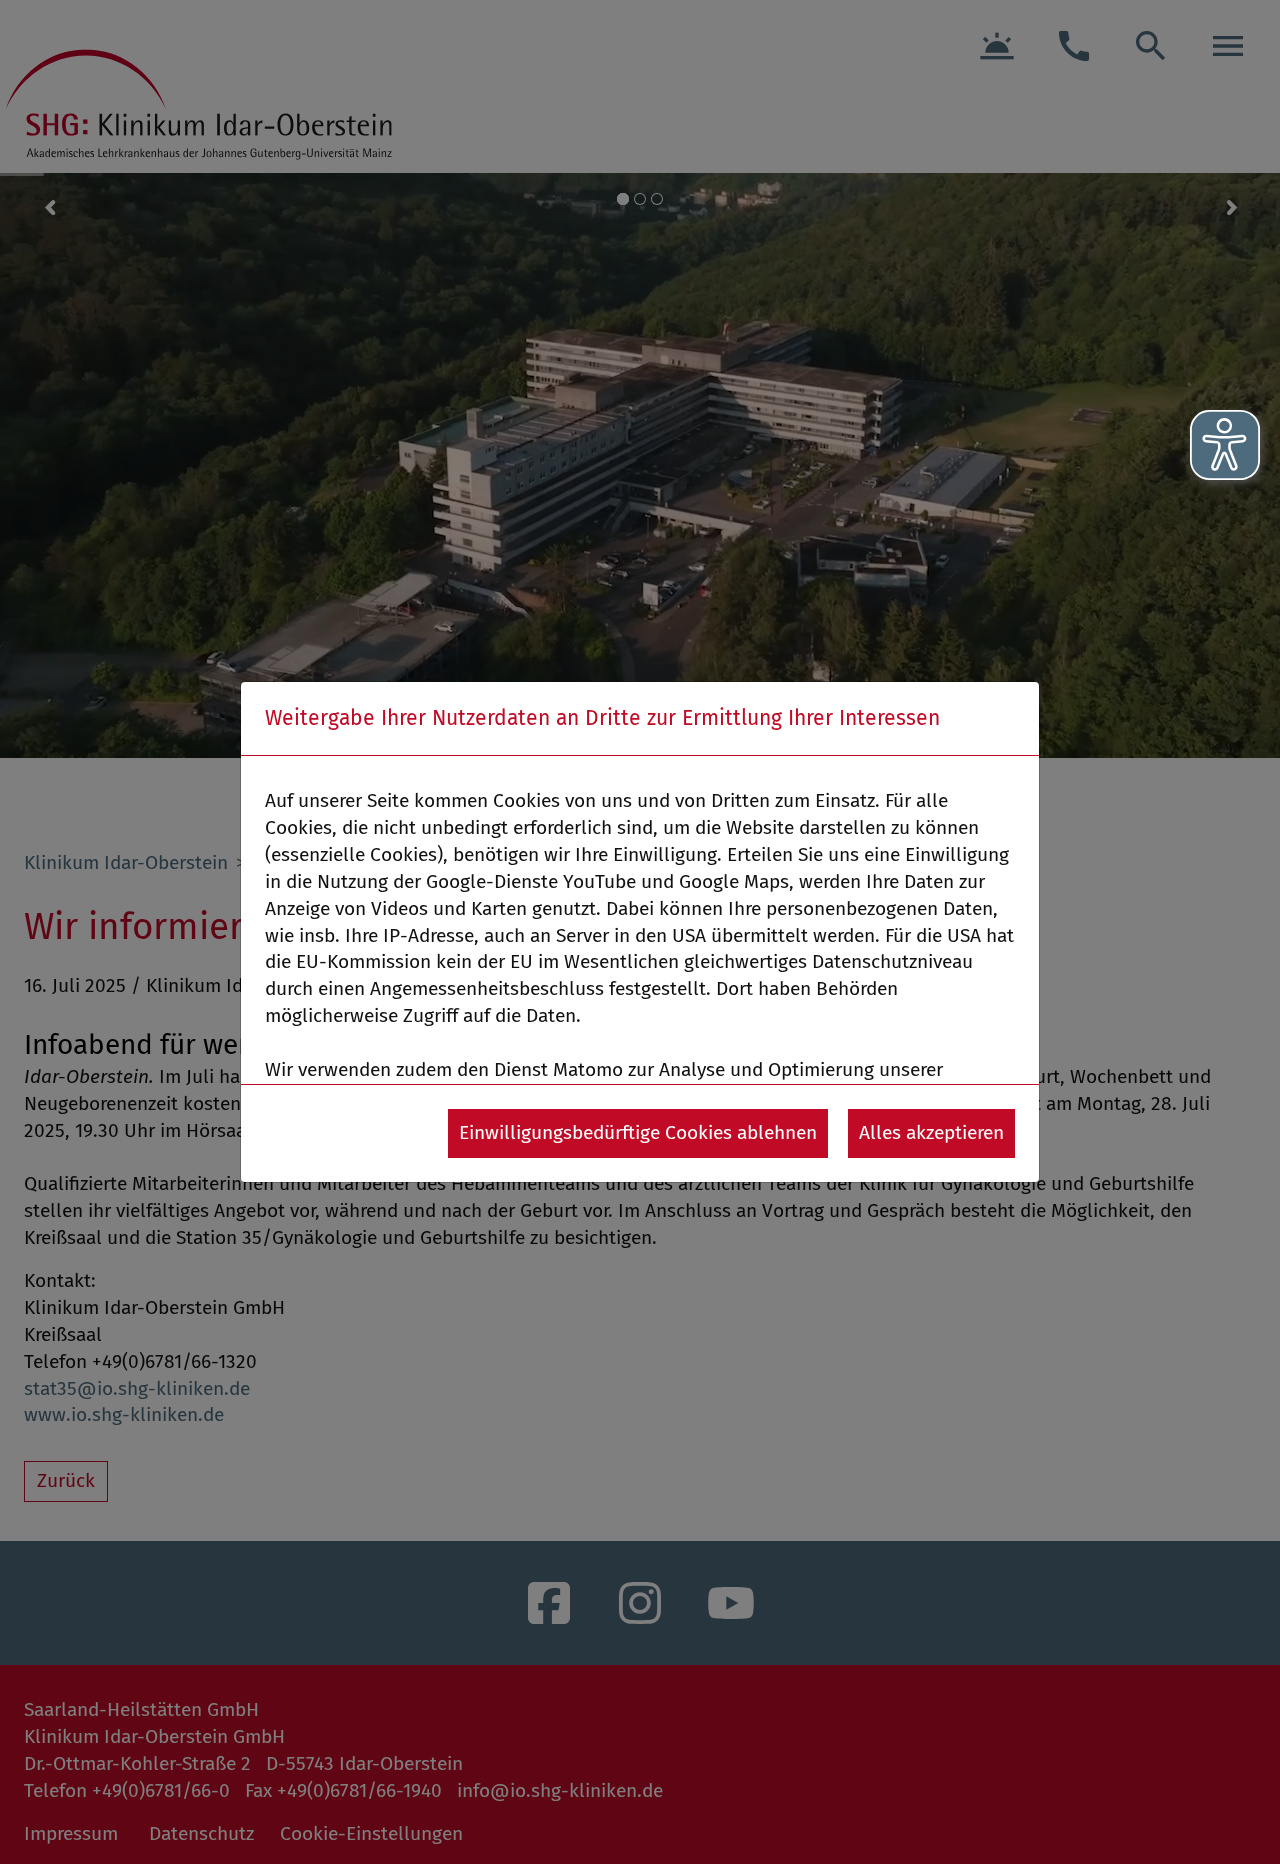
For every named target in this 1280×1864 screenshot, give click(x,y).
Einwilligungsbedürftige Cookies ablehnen (638, 1132)
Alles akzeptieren (931, 1132)
